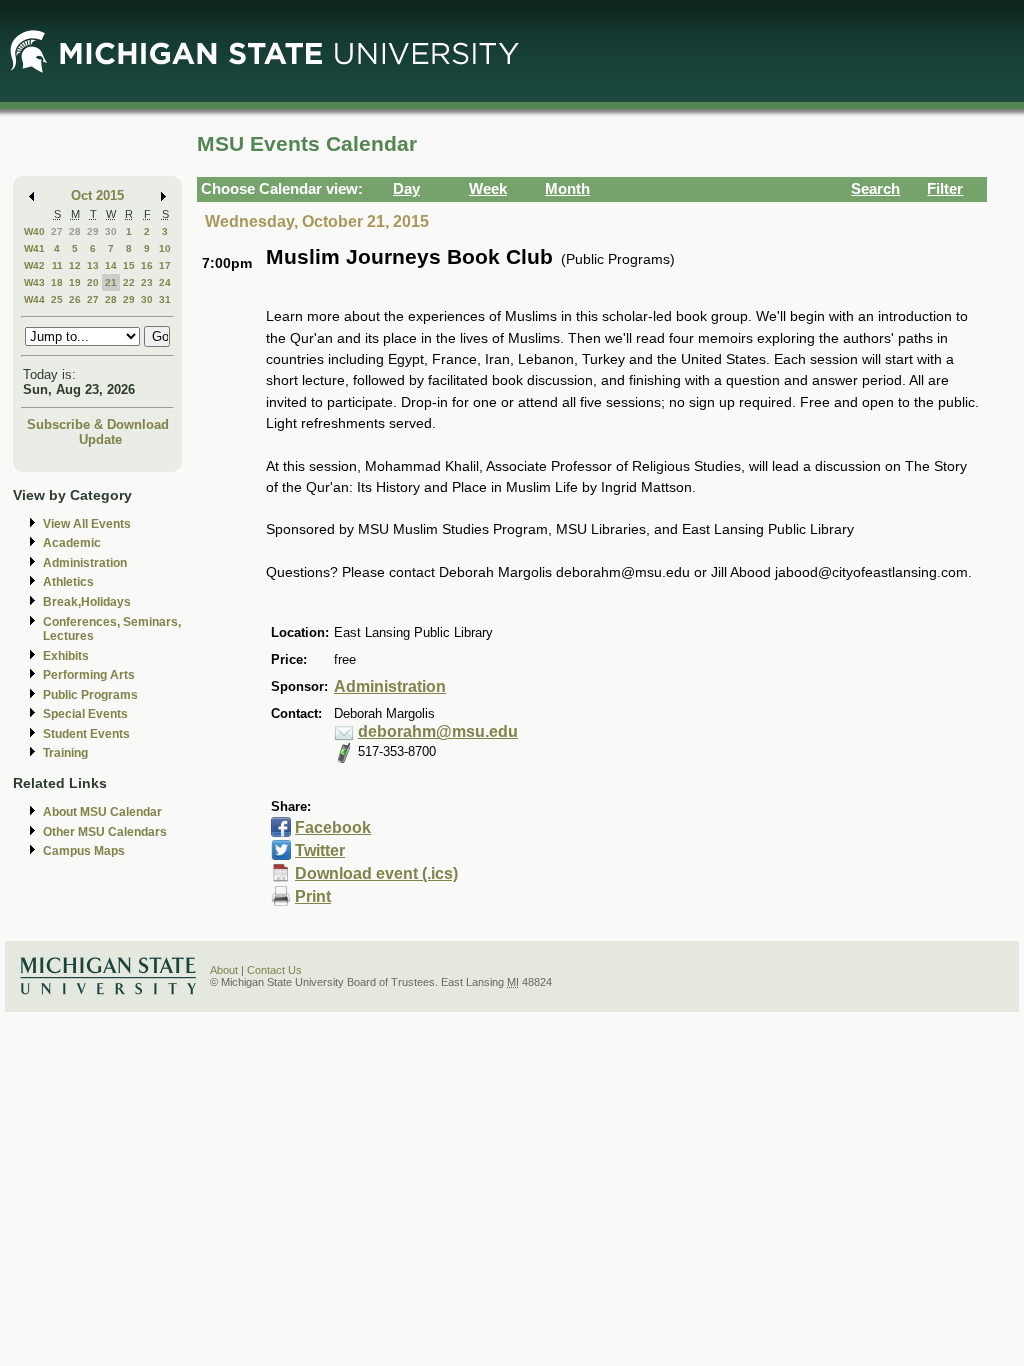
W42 (34, 265)
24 (165, 282)
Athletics (68, 582)
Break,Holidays (87, 602)
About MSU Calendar (102, 812)
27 (57, 231)
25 (57, 299)
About (224, 970)
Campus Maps (84, 851)
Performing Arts (89, 675)
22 (129, 282)
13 (93, 265)
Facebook (333, 827)
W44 (34, 299)
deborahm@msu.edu (438, 731)
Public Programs (90, 695)
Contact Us (274, 970)
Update (100, 439)
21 (111, 282)
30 (111, 231)
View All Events (87, 524)
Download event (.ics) (376, 873)
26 (75, 299)
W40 (34, 231)
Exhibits (66, 656)
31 (165, 299)
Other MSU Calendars (105, 832)
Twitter (320, 850)
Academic (72, 543)
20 (93, 282)
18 (57, 282)
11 (57, 265)
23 (147, 282)
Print (313, 896)
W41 (34, 248)
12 (75, 265)
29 (93, 231)
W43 (34, 282)
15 (129, 265)
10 (165, 248)
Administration (85, 563)
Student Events (86, 734)
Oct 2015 (97, 195)
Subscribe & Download (98, 424)
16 (147, 265)
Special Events (85, 714)
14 (111, 265)
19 (75, 282)
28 (75, 231)
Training (65, 753)
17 (165, 265)
